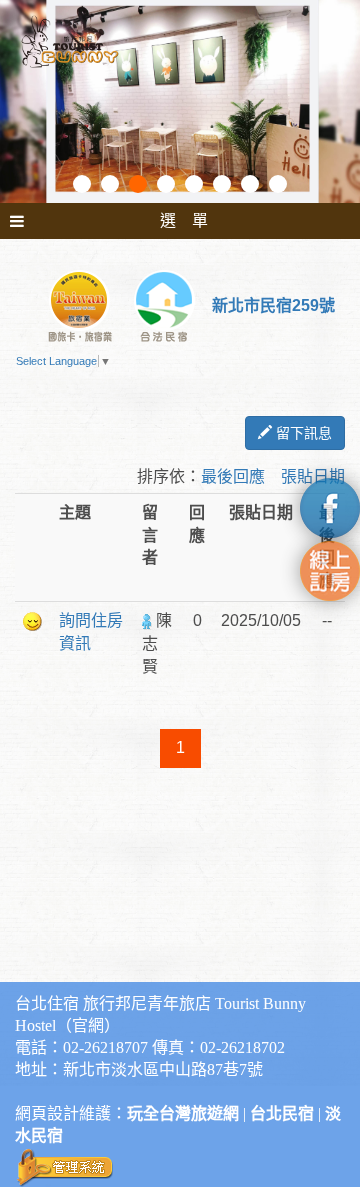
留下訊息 (302, 433)
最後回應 (233, 476)
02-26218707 (105, 1047)
